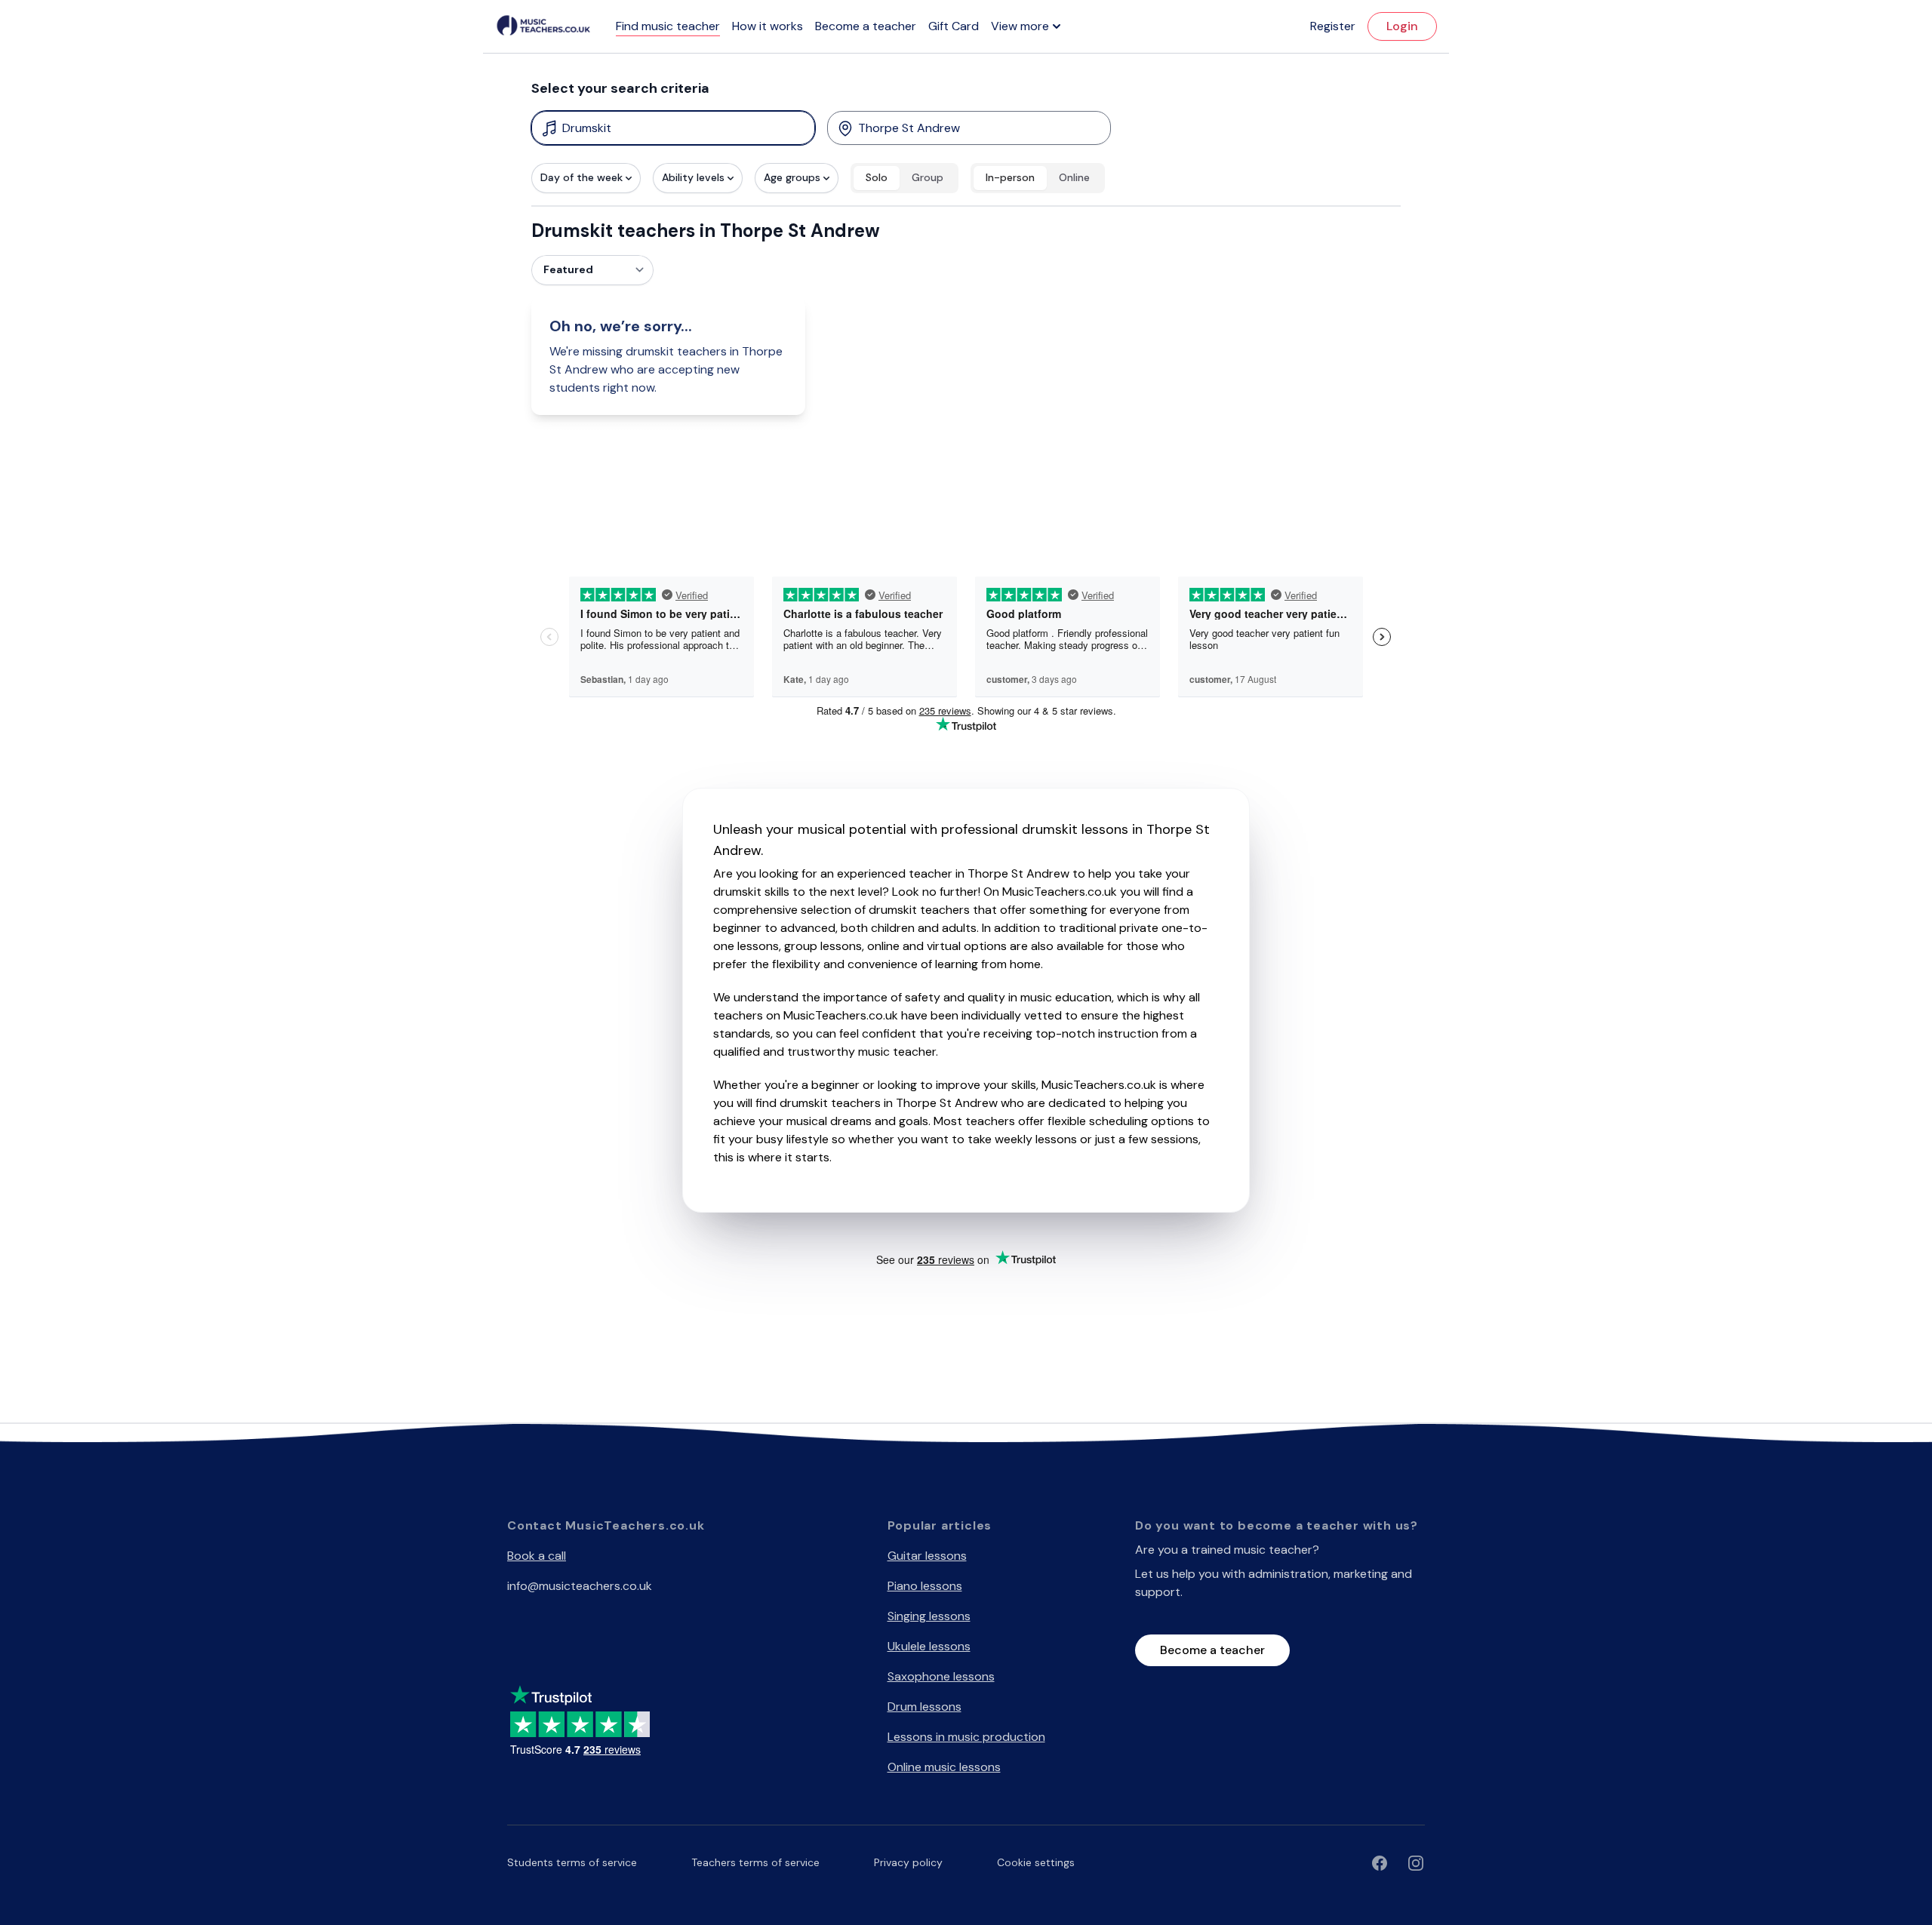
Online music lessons (944, 1767)
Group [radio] (928, 177)
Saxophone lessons (941, 1676)
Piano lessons (925, 1586)
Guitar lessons (927, 1556)
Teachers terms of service (755, 1862)
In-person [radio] (1010, 177)
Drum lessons (924, 1707)
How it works (768, 26)
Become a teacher (866, 26)
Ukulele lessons (929, 1646)
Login (1402, 26)
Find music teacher (668, 26)
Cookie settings (1036, 1862)
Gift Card (954, 26)
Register (1333, 26)
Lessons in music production (966, 1737)
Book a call (537, 1556)
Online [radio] (1074, 177)
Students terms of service (572, 1862)
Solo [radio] (877, 177)
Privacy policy (908, 1862)
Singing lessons (929, 1616)
